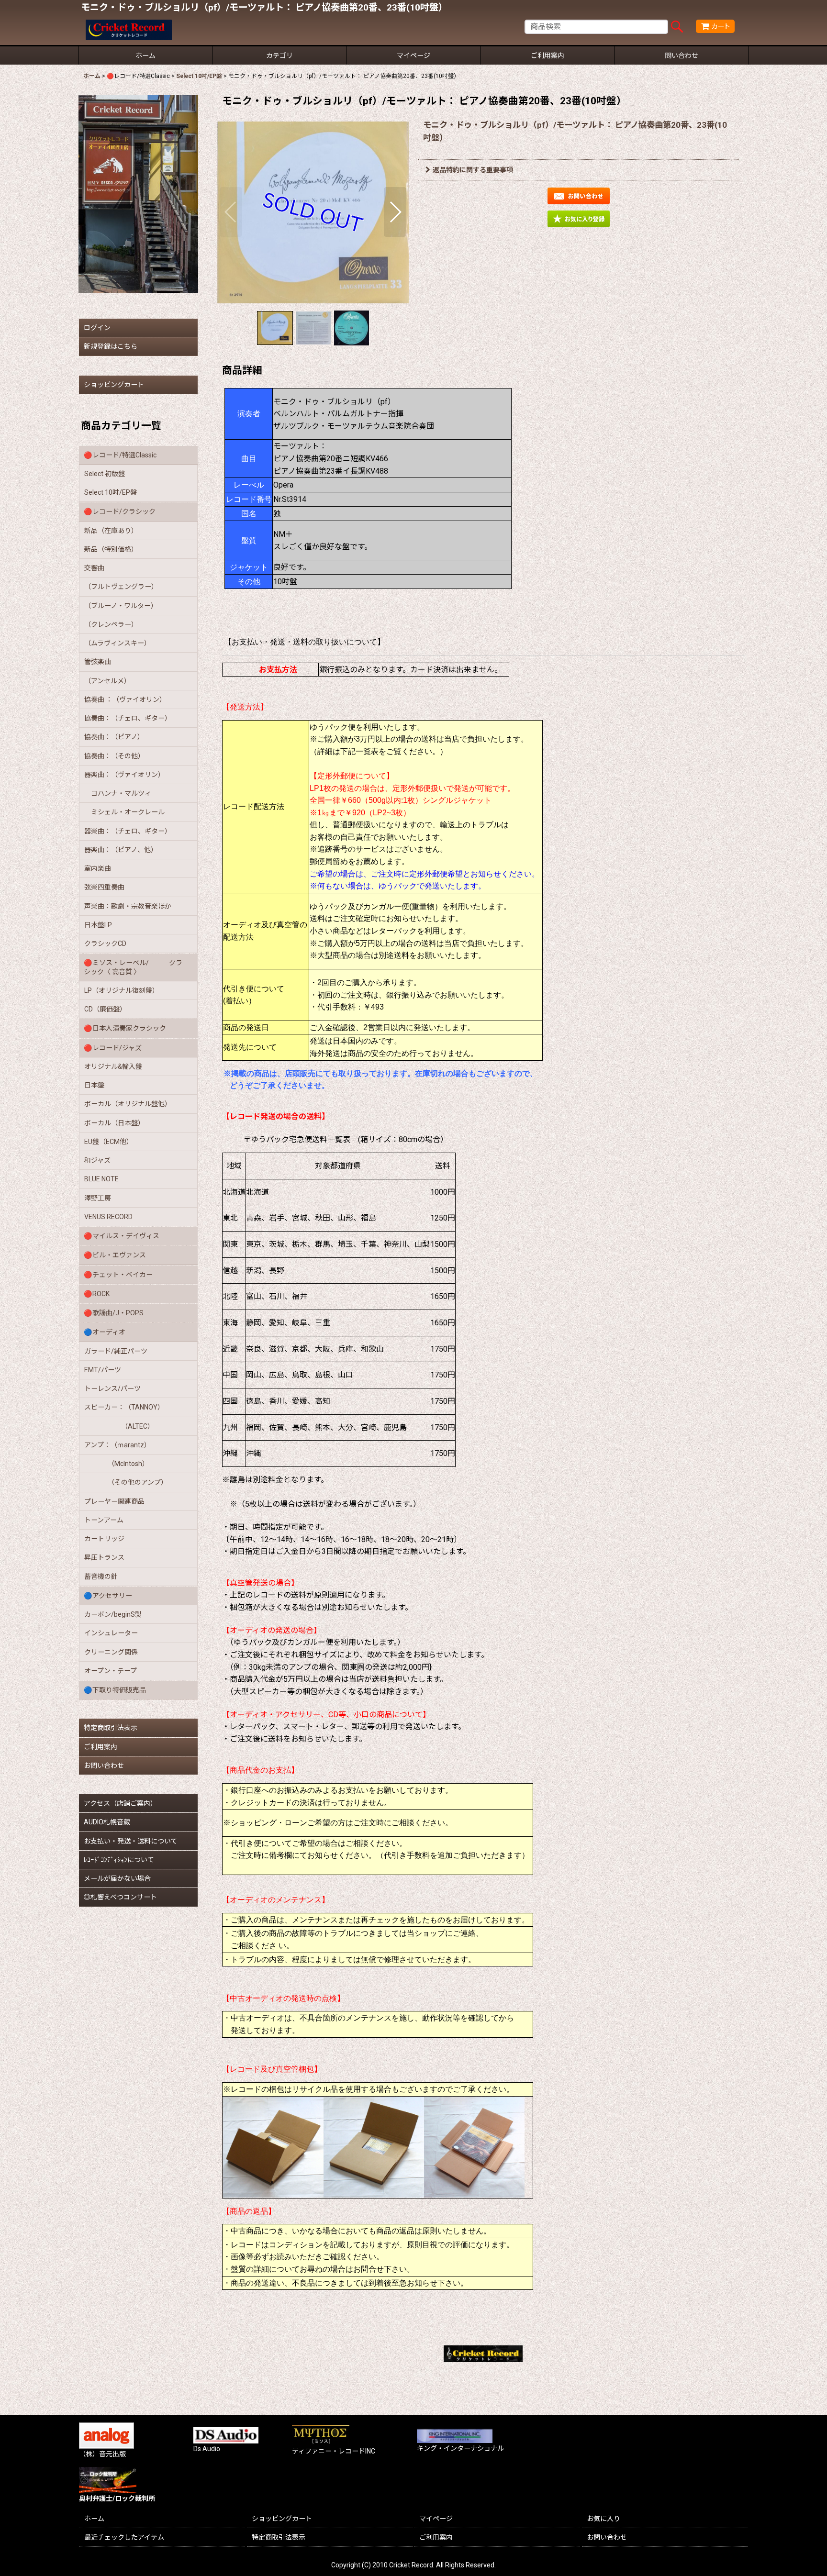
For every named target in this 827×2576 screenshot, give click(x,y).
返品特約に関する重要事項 (473, 170)
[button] (231, 212)
